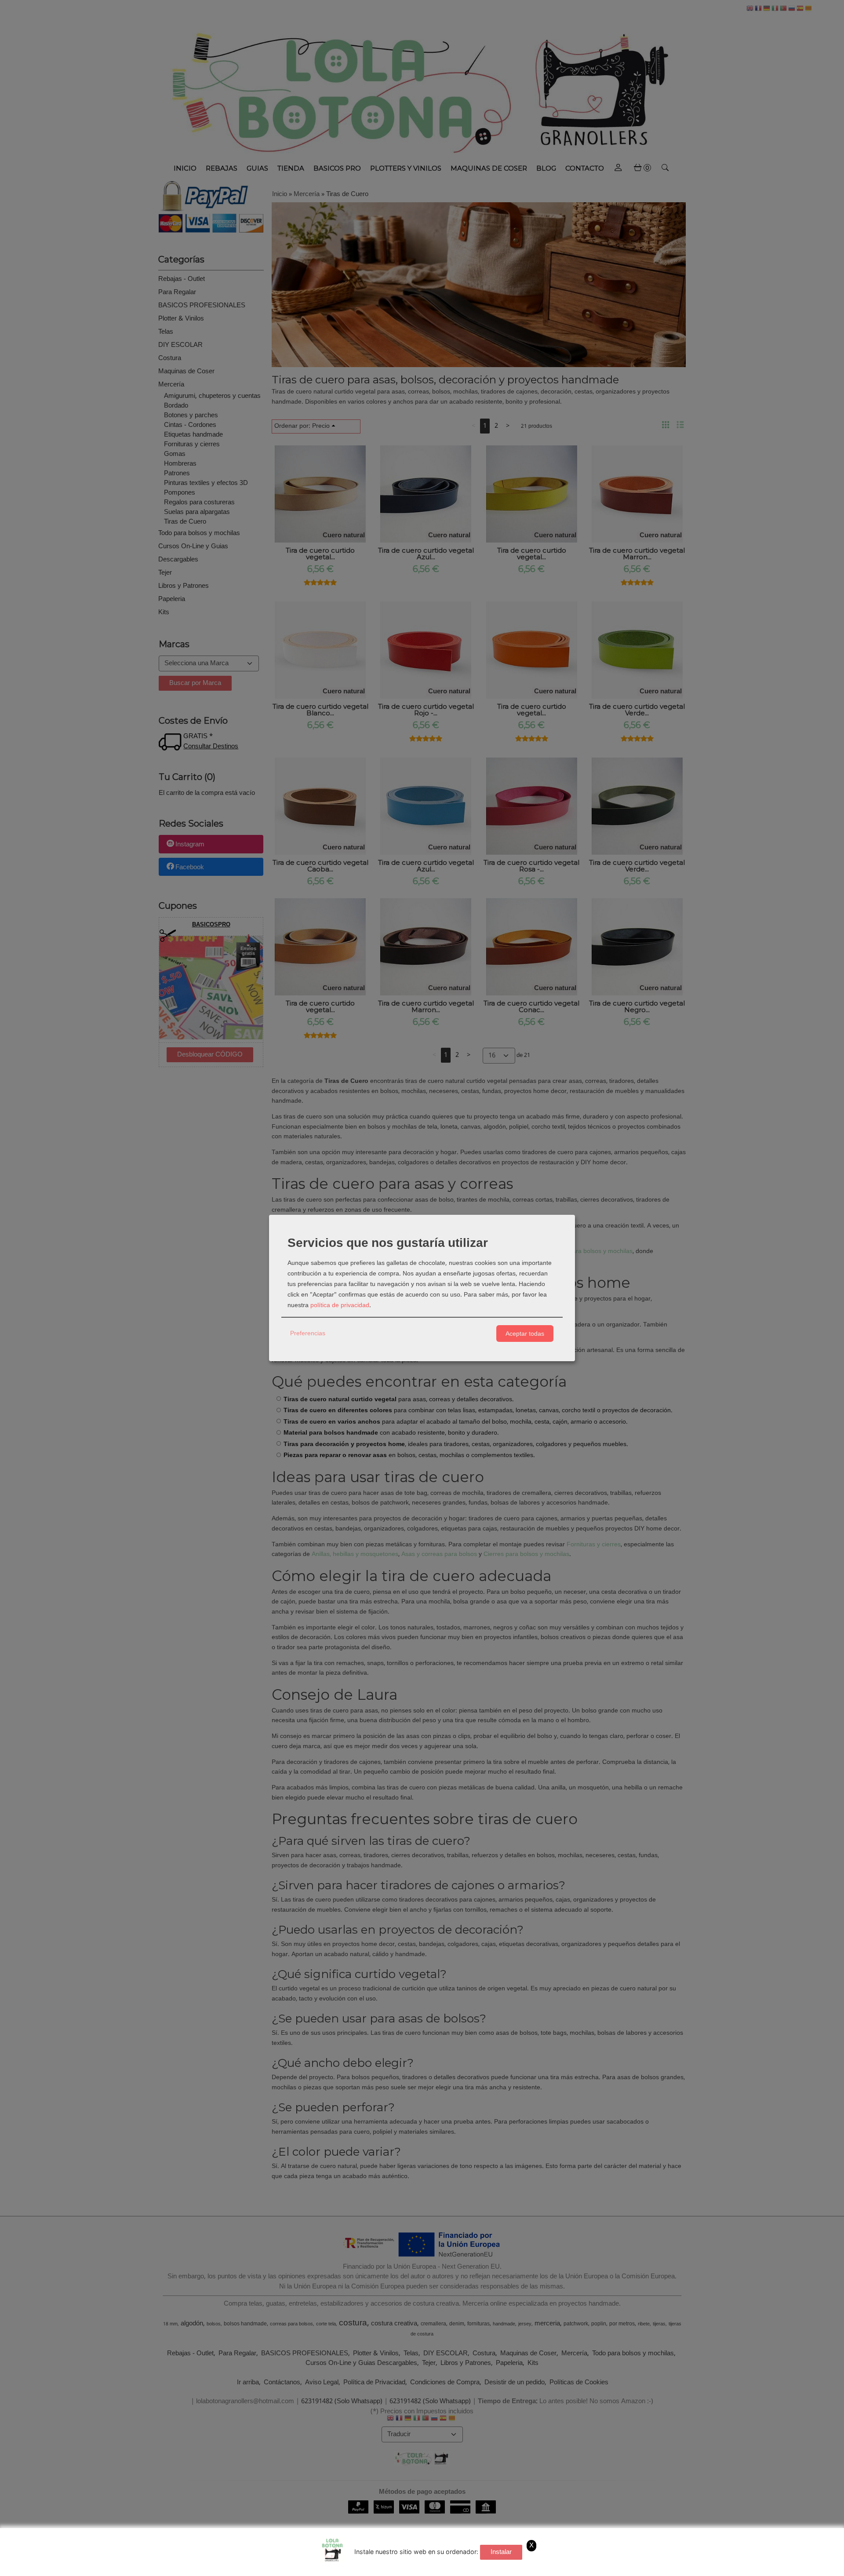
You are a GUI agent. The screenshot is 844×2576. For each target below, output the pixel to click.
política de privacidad (340, 1305)
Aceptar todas (525, 1334)
